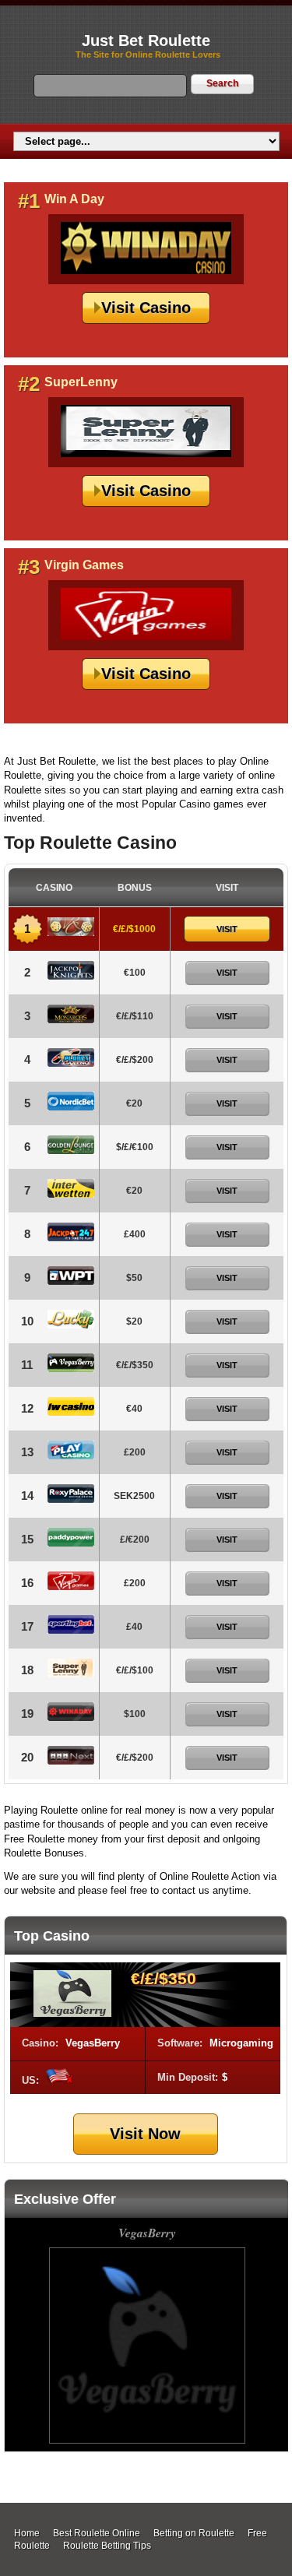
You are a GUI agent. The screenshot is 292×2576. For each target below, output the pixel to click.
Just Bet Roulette (146, 40)
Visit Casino (146, 308)
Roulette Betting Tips (107, 2546)
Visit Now (145, 2134)
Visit (227, 929)
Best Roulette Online (97, 2533)
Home (27, 2533)
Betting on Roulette (194, 2533)
